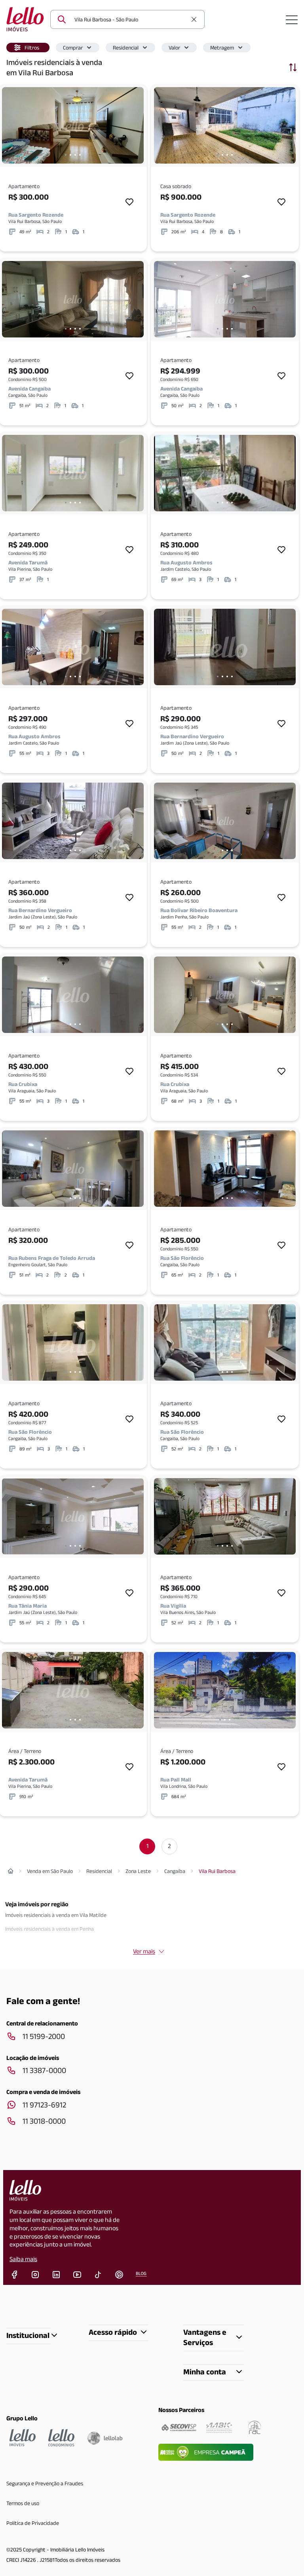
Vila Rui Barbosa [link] (217, 1871)
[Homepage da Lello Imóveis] (23, 2438)
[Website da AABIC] (219, 2427)
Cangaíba (175, 1871)
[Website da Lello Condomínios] (61, 2438)
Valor (174, 48)
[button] (28, 48)
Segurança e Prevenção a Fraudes (45, 2483)
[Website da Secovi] (179, 2427)
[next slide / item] (136, 125)
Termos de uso (23, 2503)
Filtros (32, 48)
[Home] (11, 1871)
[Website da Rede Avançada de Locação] (255, 2427)
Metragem (222, 48)
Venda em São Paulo (50, 1871)
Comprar (73, 48)
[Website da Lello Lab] (105, 2438)
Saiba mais (23, 2259)
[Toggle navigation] (292, 19)
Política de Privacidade (33, 2523)
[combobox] (131, 19)
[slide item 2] (70, 155)
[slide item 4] (80, 155)
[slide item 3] (75, 155)
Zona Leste (138, 1871)
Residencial (126, 48)
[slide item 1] (66, 155)
